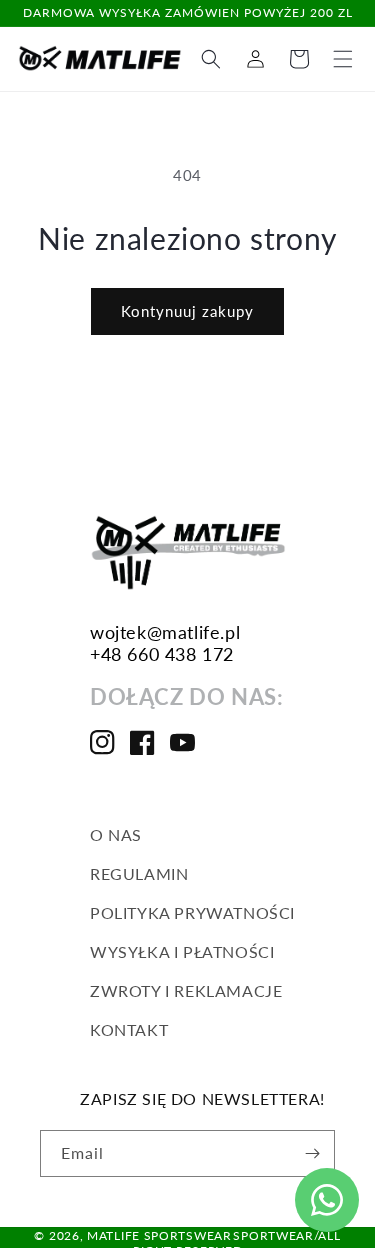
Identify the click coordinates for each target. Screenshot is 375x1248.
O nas (116, 834)
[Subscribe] (312, 1153)
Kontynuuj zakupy (187, 311)
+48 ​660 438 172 (162, 654)
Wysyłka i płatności (182, 951)
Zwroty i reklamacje (186, 990)
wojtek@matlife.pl (165, 632)
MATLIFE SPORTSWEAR (159, 1235)
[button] (343, 59)
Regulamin (139, 873)
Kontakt (129, 1029)
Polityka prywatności (192, 912)
